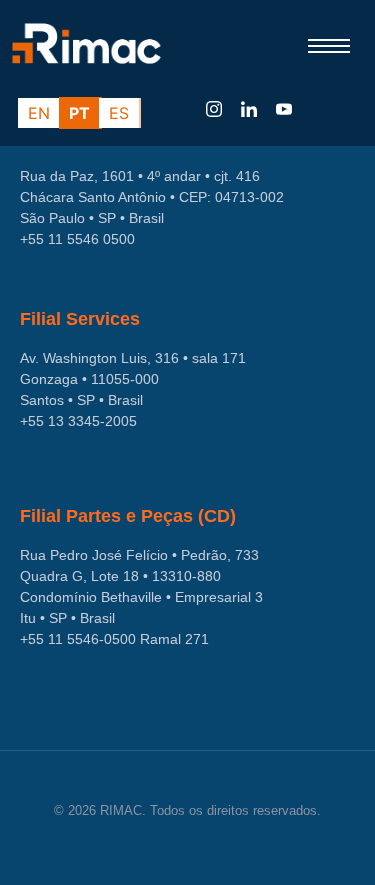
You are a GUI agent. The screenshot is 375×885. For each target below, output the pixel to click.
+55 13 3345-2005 (78, 421)
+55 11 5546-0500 (78, 639)
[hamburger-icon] (332, 46)
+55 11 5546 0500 (77, 239)
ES (119, 113)
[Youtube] (284, 110)
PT (79, 113)
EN (39, 113)
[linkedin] (249, 110)
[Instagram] (214, 110)
